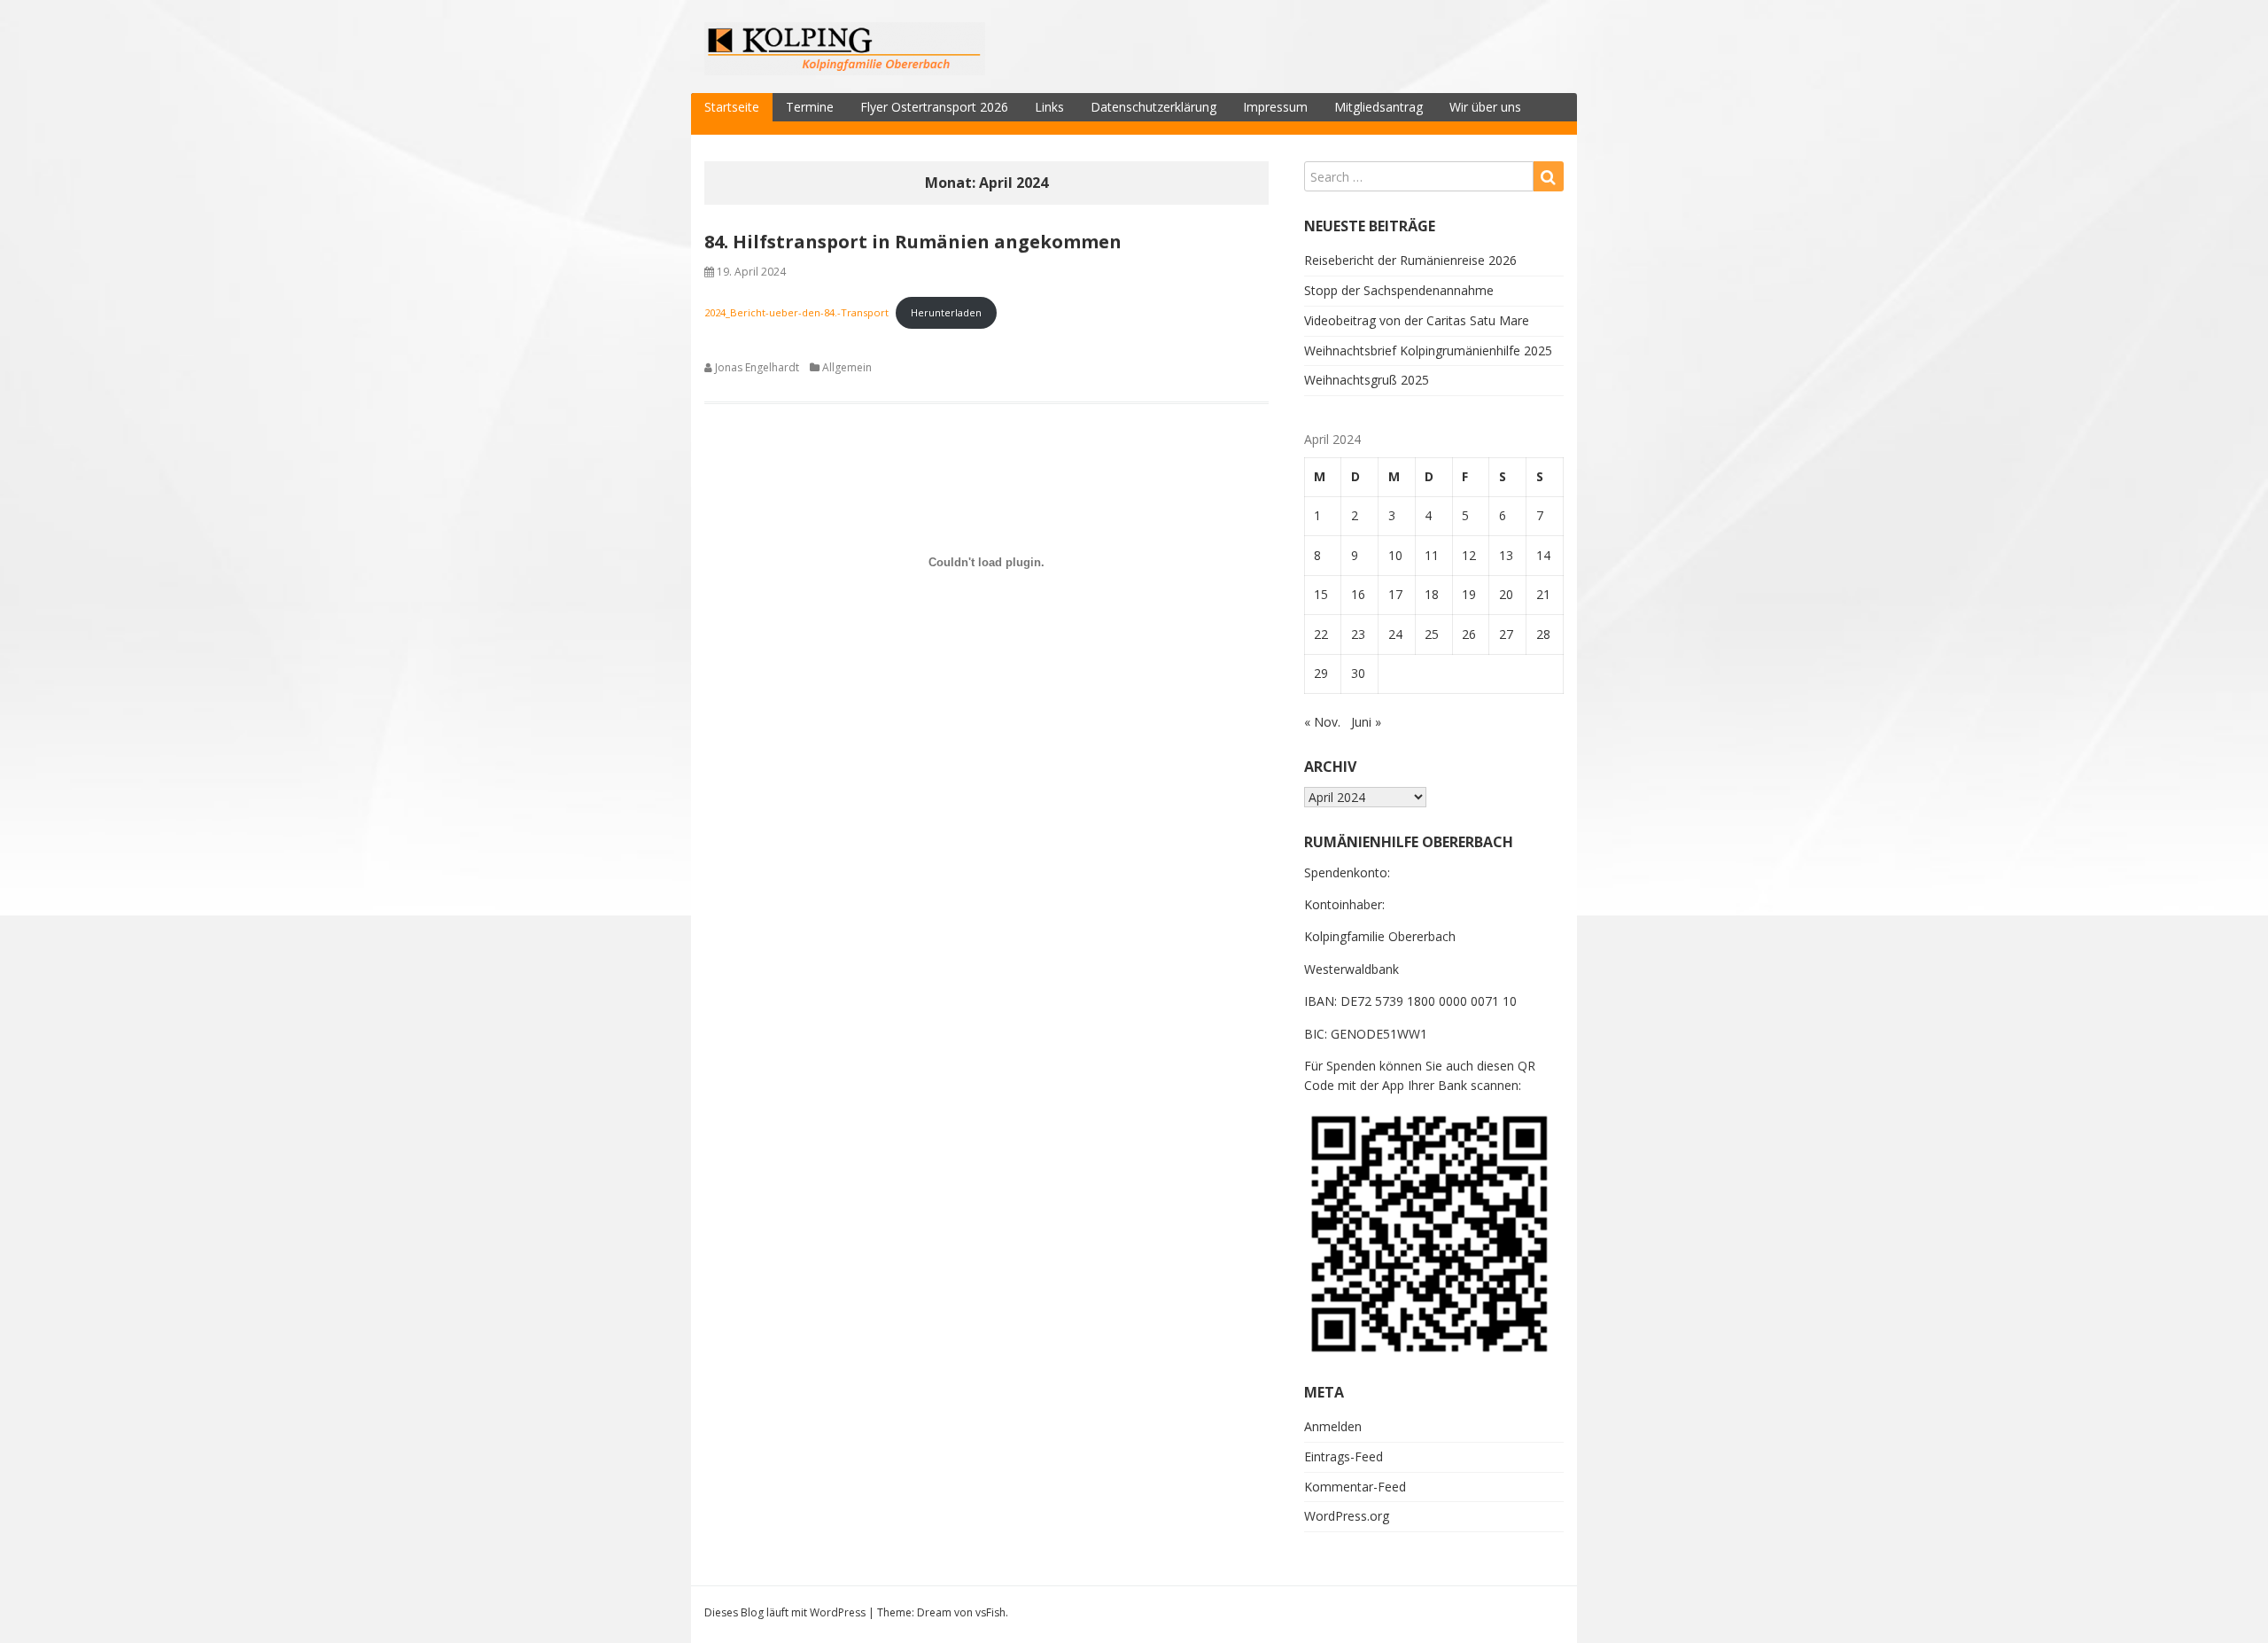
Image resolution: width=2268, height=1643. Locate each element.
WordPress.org (1347, 1516)
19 (1469, 594)
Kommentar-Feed (1355, 1487)
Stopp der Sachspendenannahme (1399, 290)
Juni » (1366, 722)
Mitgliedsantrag (1379, 107)
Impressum (1275, 107)
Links (1049, 107)
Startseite (732, 107)
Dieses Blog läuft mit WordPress (785, 1612)
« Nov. (1322, 722)
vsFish (990, 1612)
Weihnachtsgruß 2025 (1367, 380)
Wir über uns (1485, 107)
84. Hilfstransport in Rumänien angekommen (913, 241)
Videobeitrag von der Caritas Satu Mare (1417, 320)
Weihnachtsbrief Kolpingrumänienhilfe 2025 (1428, 350)
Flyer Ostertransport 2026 (934, 107)
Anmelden (1333, 1426)
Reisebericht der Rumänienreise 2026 (1410, 260)
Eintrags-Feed (1344, 1456)
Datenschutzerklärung (1153, 107)
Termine (810, 107)
